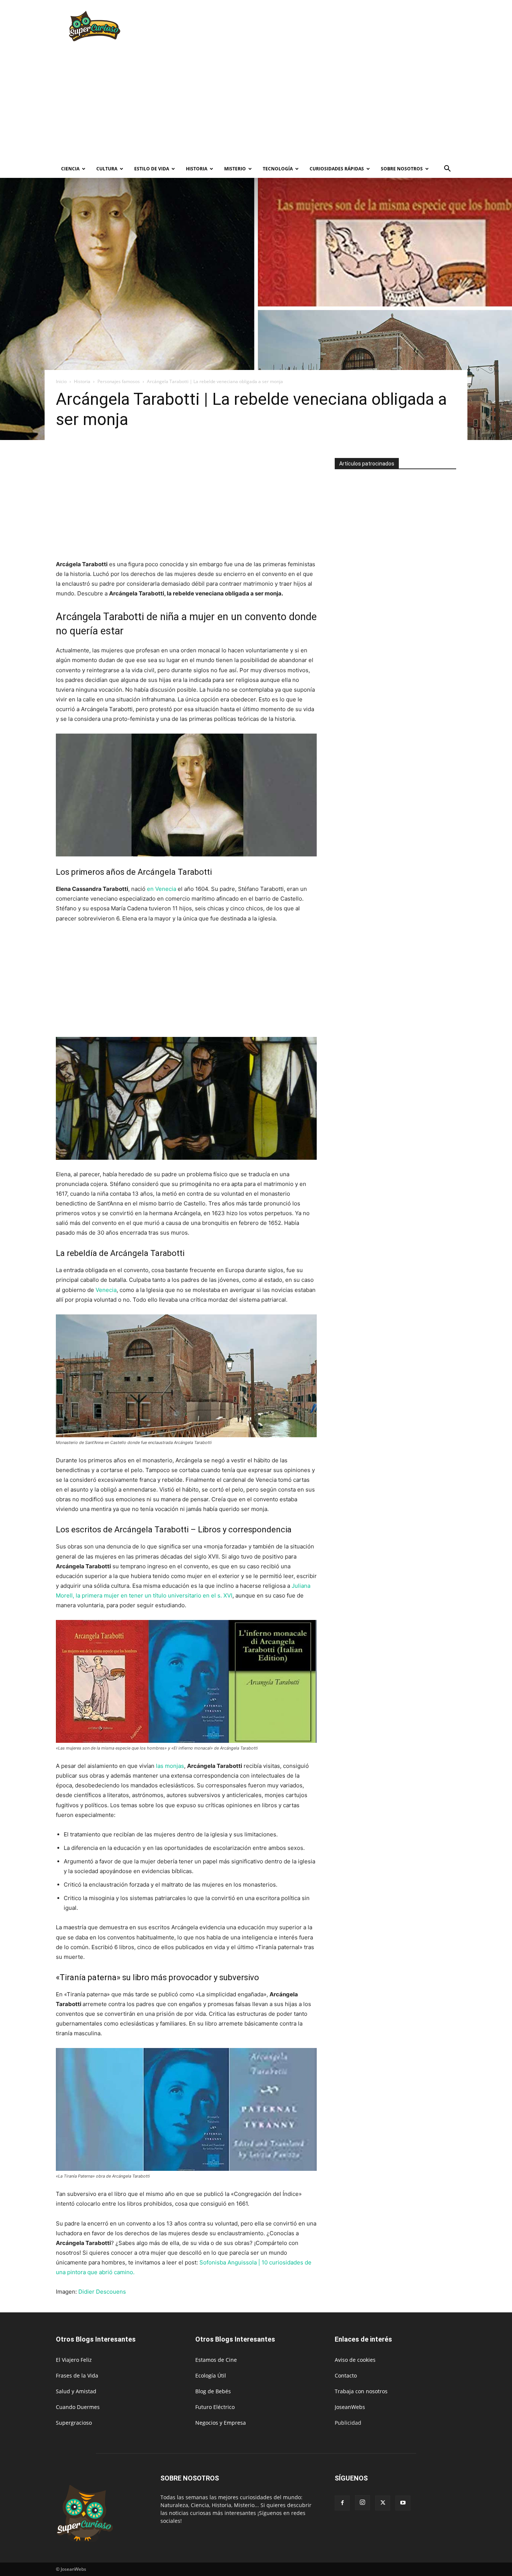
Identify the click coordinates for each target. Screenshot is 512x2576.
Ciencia (70, 169)
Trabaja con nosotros (361, 2391)
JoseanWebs (350, 2407)
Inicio (61, 381)
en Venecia (162, 889)
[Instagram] (362, 2503)
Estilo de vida (152, 169)
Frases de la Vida (77, 2375)
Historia (197, 169)
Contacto (346, 2375)
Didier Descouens (102, 2292)
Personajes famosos (119, 381)
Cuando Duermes (78, 2407)
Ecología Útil (211, 2375)
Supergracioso (74, 2423)
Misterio (235, 169)
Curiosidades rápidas (337, 169)
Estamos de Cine (216, 2360)
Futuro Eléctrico (215, 2407)
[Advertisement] (320, 27)
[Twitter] (383, 2503)
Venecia (106, 1290)
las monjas (170, 1766)
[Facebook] (342, 2503)
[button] (447, 169)
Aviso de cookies (355, 2360)
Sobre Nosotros (402, 169)
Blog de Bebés (213, 2391)
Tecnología (278, 169)
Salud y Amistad (76, 2391)
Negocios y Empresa (221, 2423)
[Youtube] (403, 2503)
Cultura (107, 169)
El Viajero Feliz (74, 2360)
